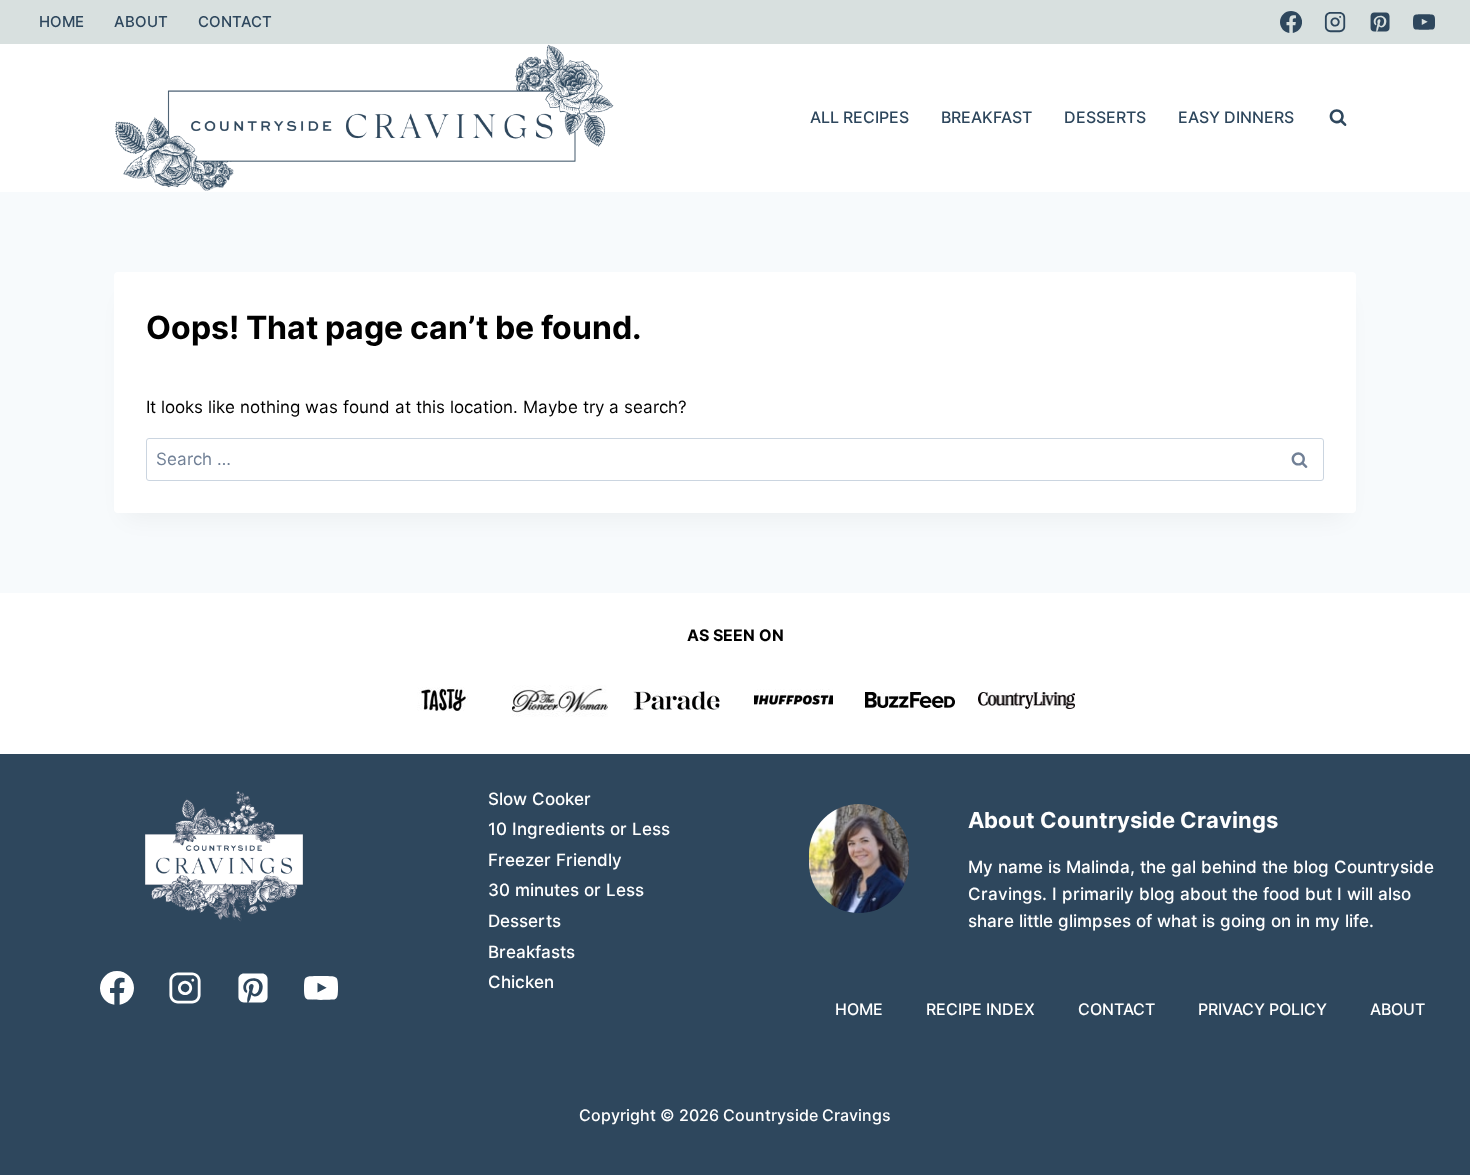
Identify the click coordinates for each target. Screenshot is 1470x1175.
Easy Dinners (1236, 117)
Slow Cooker (539, 799)
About (141, 21)
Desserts (1105, 117)
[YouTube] (1424, 22)
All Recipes (859, 117)
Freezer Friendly (555, 860)
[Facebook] (1291, 22)
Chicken (521, 982)
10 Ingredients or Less (579, 829)
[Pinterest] (1380, 22)
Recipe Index (980, 1009)
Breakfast (986, 117)
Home (61, 21)
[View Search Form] (1338, 118)
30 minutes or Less (566, 890)
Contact (235, 21)
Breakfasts (531, 952)
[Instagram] (1335, 22)
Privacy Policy (1262, 1009)
